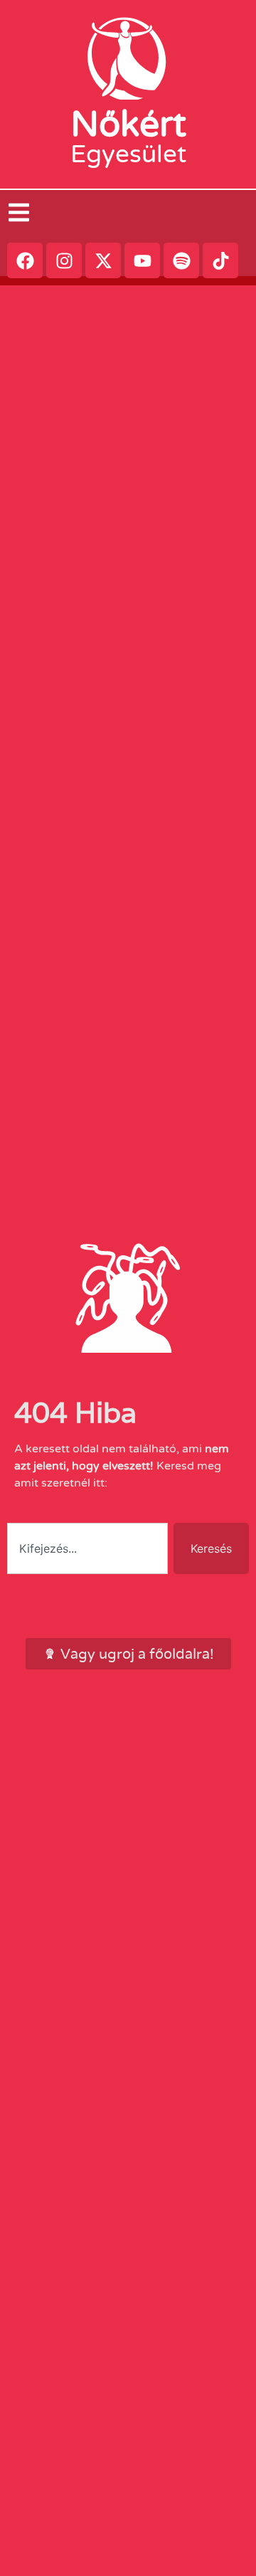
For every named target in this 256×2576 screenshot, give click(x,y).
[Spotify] (181, 260)
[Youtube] (142, 260)
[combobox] (87, 1548)
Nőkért (128, 125)
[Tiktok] (220, 260)
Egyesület (128, 154)
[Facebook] (25, 260)
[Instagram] (64, 260)
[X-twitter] (103, 260)
